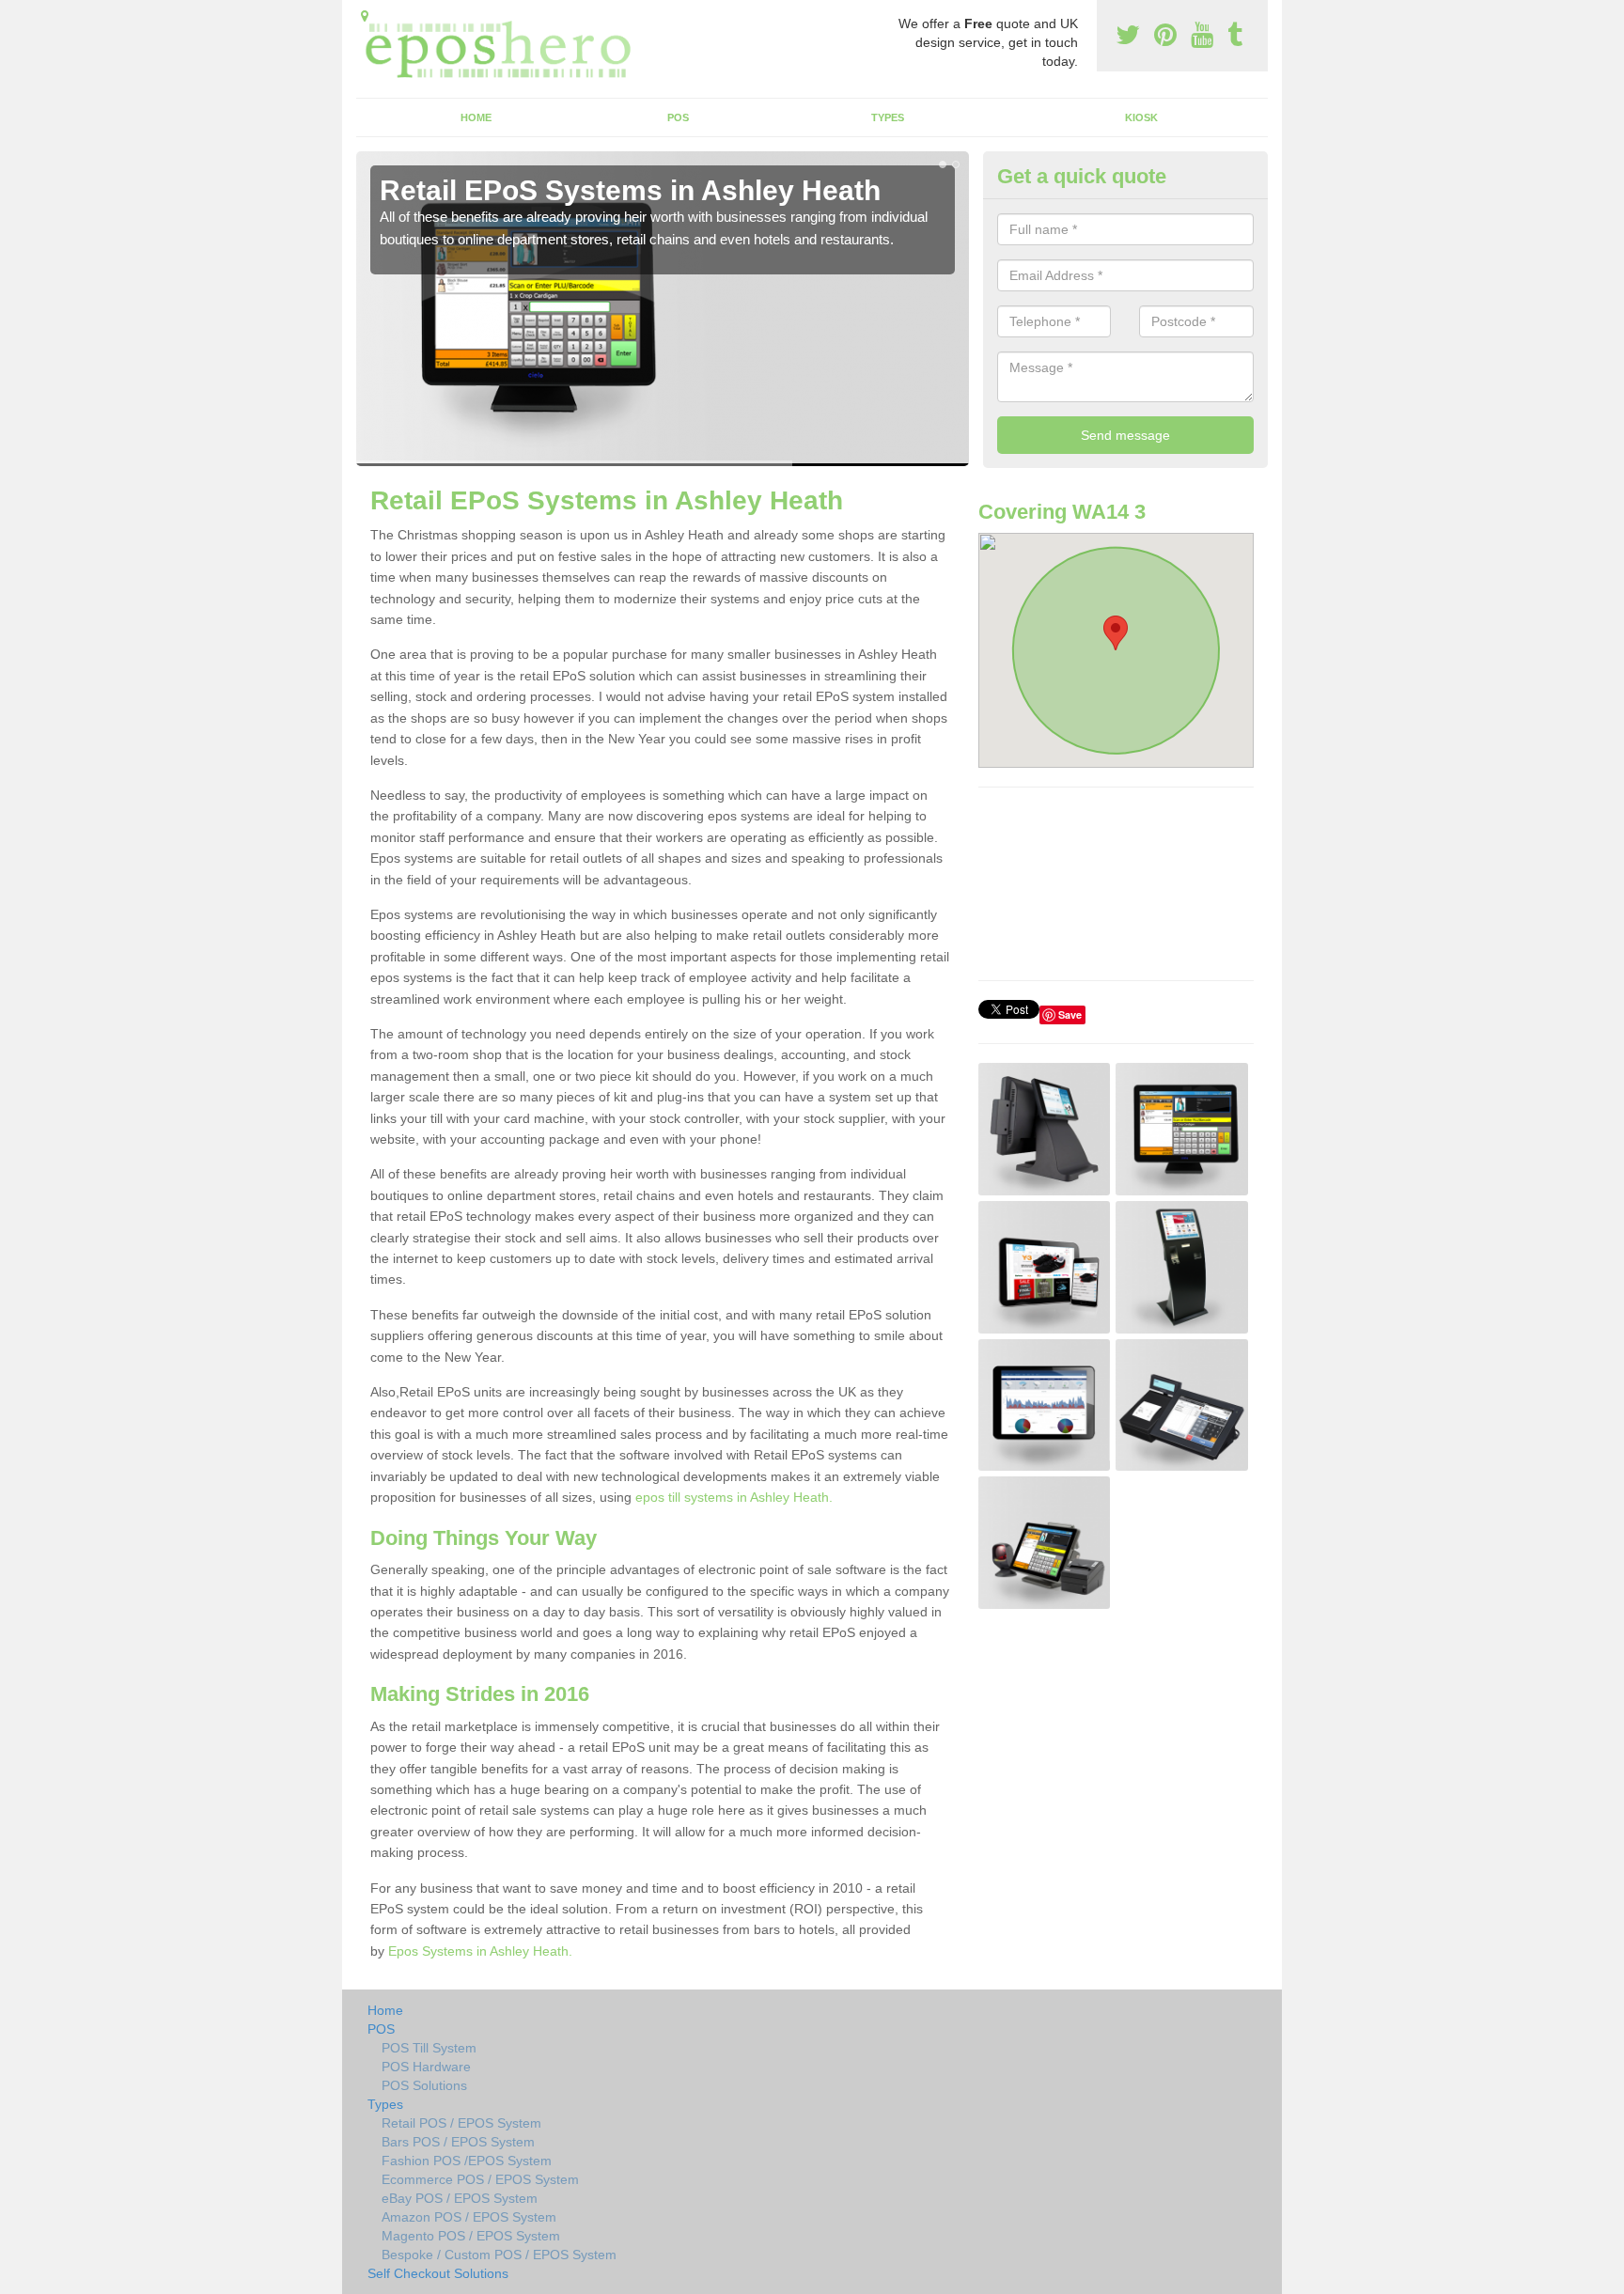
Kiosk (1141, 117)
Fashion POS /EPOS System (467, 2161)
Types (888, 117)
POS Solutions (424, 2085)
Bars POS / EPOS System (458, 2142)
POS (678, 117)
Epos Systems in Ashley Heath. (480, 1951)
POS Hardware (426, 2067)
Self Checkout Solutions (438, 2273)
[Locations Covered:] (365, 16)
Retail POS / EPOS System (461, 2123)
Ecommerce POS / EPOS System (480, 2179)
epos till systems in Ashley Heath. (734, 1497)
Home (476, 117)
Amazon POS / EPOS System (469, 2217)
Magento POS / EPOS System (471, 2236)
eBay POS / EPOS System (460, 2198)
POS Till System (429, 2048)
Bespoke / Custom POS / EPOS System (499, 2255)
